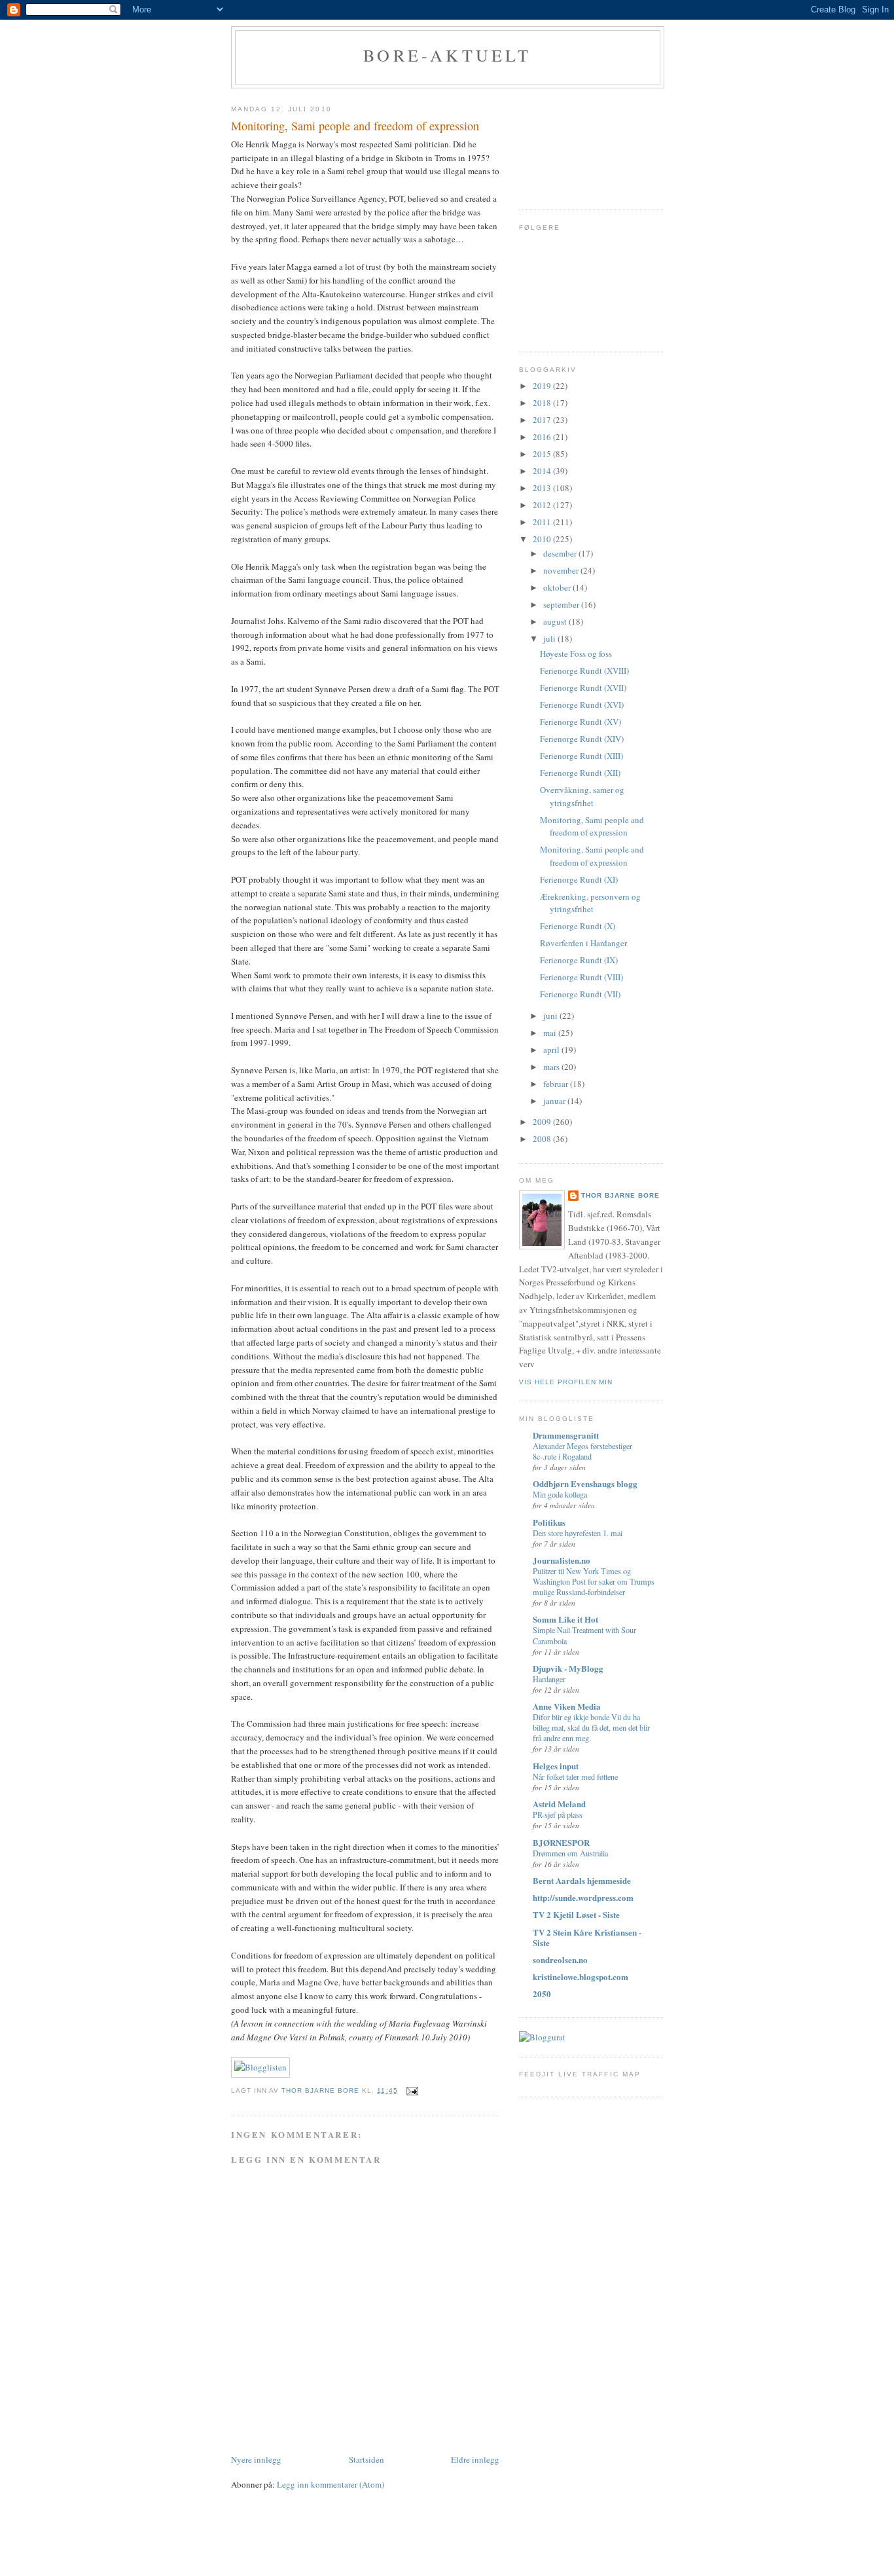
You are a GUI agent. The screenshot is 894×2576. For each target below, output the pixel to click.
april (552, 1050)
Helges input (556, 1766)
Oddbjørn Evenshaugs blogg (585, 1483)
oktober (558, 587)
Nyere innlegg (256, 2459)
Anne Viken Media (567, 1706)
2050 (542, 1994)
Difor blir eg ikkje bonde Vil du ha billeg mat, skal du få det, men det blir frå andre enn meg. (591, 1727)
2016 (543, 437)
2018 (543, 403)
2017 (543, 420)
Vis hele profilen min (566, 1382)
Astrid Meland (559, 1804)
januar (555, 1101)
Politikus (549, 1522)
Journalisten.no (562, 1560)
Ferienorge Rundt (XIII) (581, 756)
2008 (543, 1139)
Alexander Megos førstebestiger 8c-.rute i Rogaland (582, 1451)
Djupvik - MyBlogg (568, 1668)
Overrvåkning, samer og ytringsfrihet (582, 796)
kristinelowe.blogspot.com (581, 1977)
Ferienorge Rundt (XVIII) (584, 671)
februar (557, 1084)
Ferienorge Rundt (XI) (579, 879)
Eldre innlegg (475, 2459)
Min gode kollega (560, 1494)
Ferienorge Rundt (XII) (580, 773)
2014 (543, 471)
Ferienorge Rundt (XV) (581, 722)
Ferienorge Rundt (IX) (579, 960)
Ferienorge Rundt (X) (578, 926)
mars (552, 1067)
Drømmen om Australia (570, 1853)
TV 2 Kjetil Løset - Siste (576, 1914)
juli (550, 638)
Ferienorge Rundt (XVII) (583, 688)
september (562, 604)
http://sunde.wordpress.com (583, 1897)
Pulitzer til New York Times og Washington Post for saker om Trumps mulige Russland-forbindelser (594, 1581)
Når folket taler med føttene (575, 1776)
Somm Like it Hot (565, 1619)
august (556, 621)
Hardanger (549, 1679)
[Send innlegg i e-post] (412, 2090)
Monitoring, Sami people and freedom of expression (592, 826)
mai (551, 1033)
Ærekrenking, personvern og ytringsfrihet (590, 903)
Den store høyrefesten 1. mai (578, 1533)
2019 (543, 386)
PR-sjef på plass (558, 1814)
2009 (543, 1122)
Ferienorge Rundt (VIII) (581, 977)
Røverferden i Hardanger (583, 943)
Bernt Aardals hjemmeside (582, 1880)
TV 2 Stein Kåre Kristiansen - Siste (587, 1937)
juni (551, 1016)
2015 (543, 454)
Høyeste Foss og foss (576, 653)
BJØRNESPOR (561, 1842)
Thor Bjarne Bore (620, 1195)
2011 (543, 522)
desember (561, 553)
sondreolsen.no (560, 1960)
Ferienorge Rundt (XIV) (582, 739)
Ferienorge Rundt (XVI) (582, 705)
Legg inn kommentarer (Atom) (331, 2484)
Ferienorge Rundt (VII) (580, 994)
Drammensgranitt (566, 1435)
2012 (543, 505)
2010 (543, 539)
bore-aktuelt (447, 55)
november (562, 570)
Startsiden (367, 2459)
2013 (543, 488)
